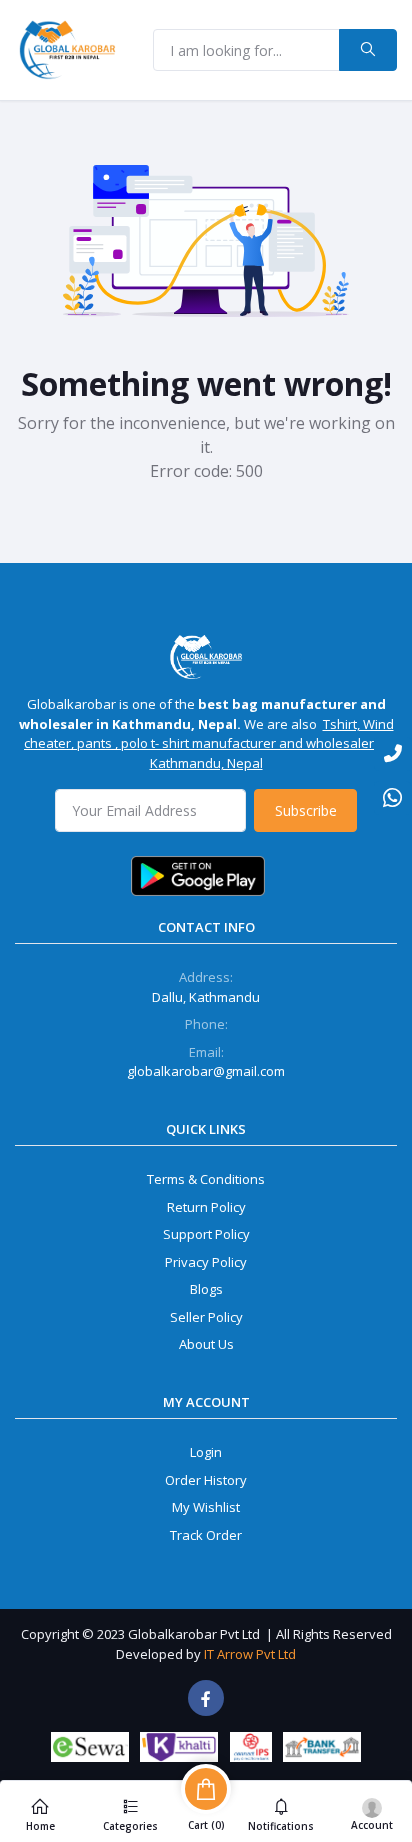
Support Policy (206, 1234)
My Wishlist (206, 1507)
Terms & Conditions (206, 1179)
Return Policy (206, 1207)
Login (206, 1452)
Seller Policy (206, 1317)
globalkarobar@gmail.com (206, 1071)
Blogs (206, 1289)
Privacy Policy (206, 1262)
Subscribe (306, 810)
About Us (206, 1344)
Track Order (206, 1535)
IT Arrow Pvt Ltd (250, 1654)
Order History (206, 1480)
